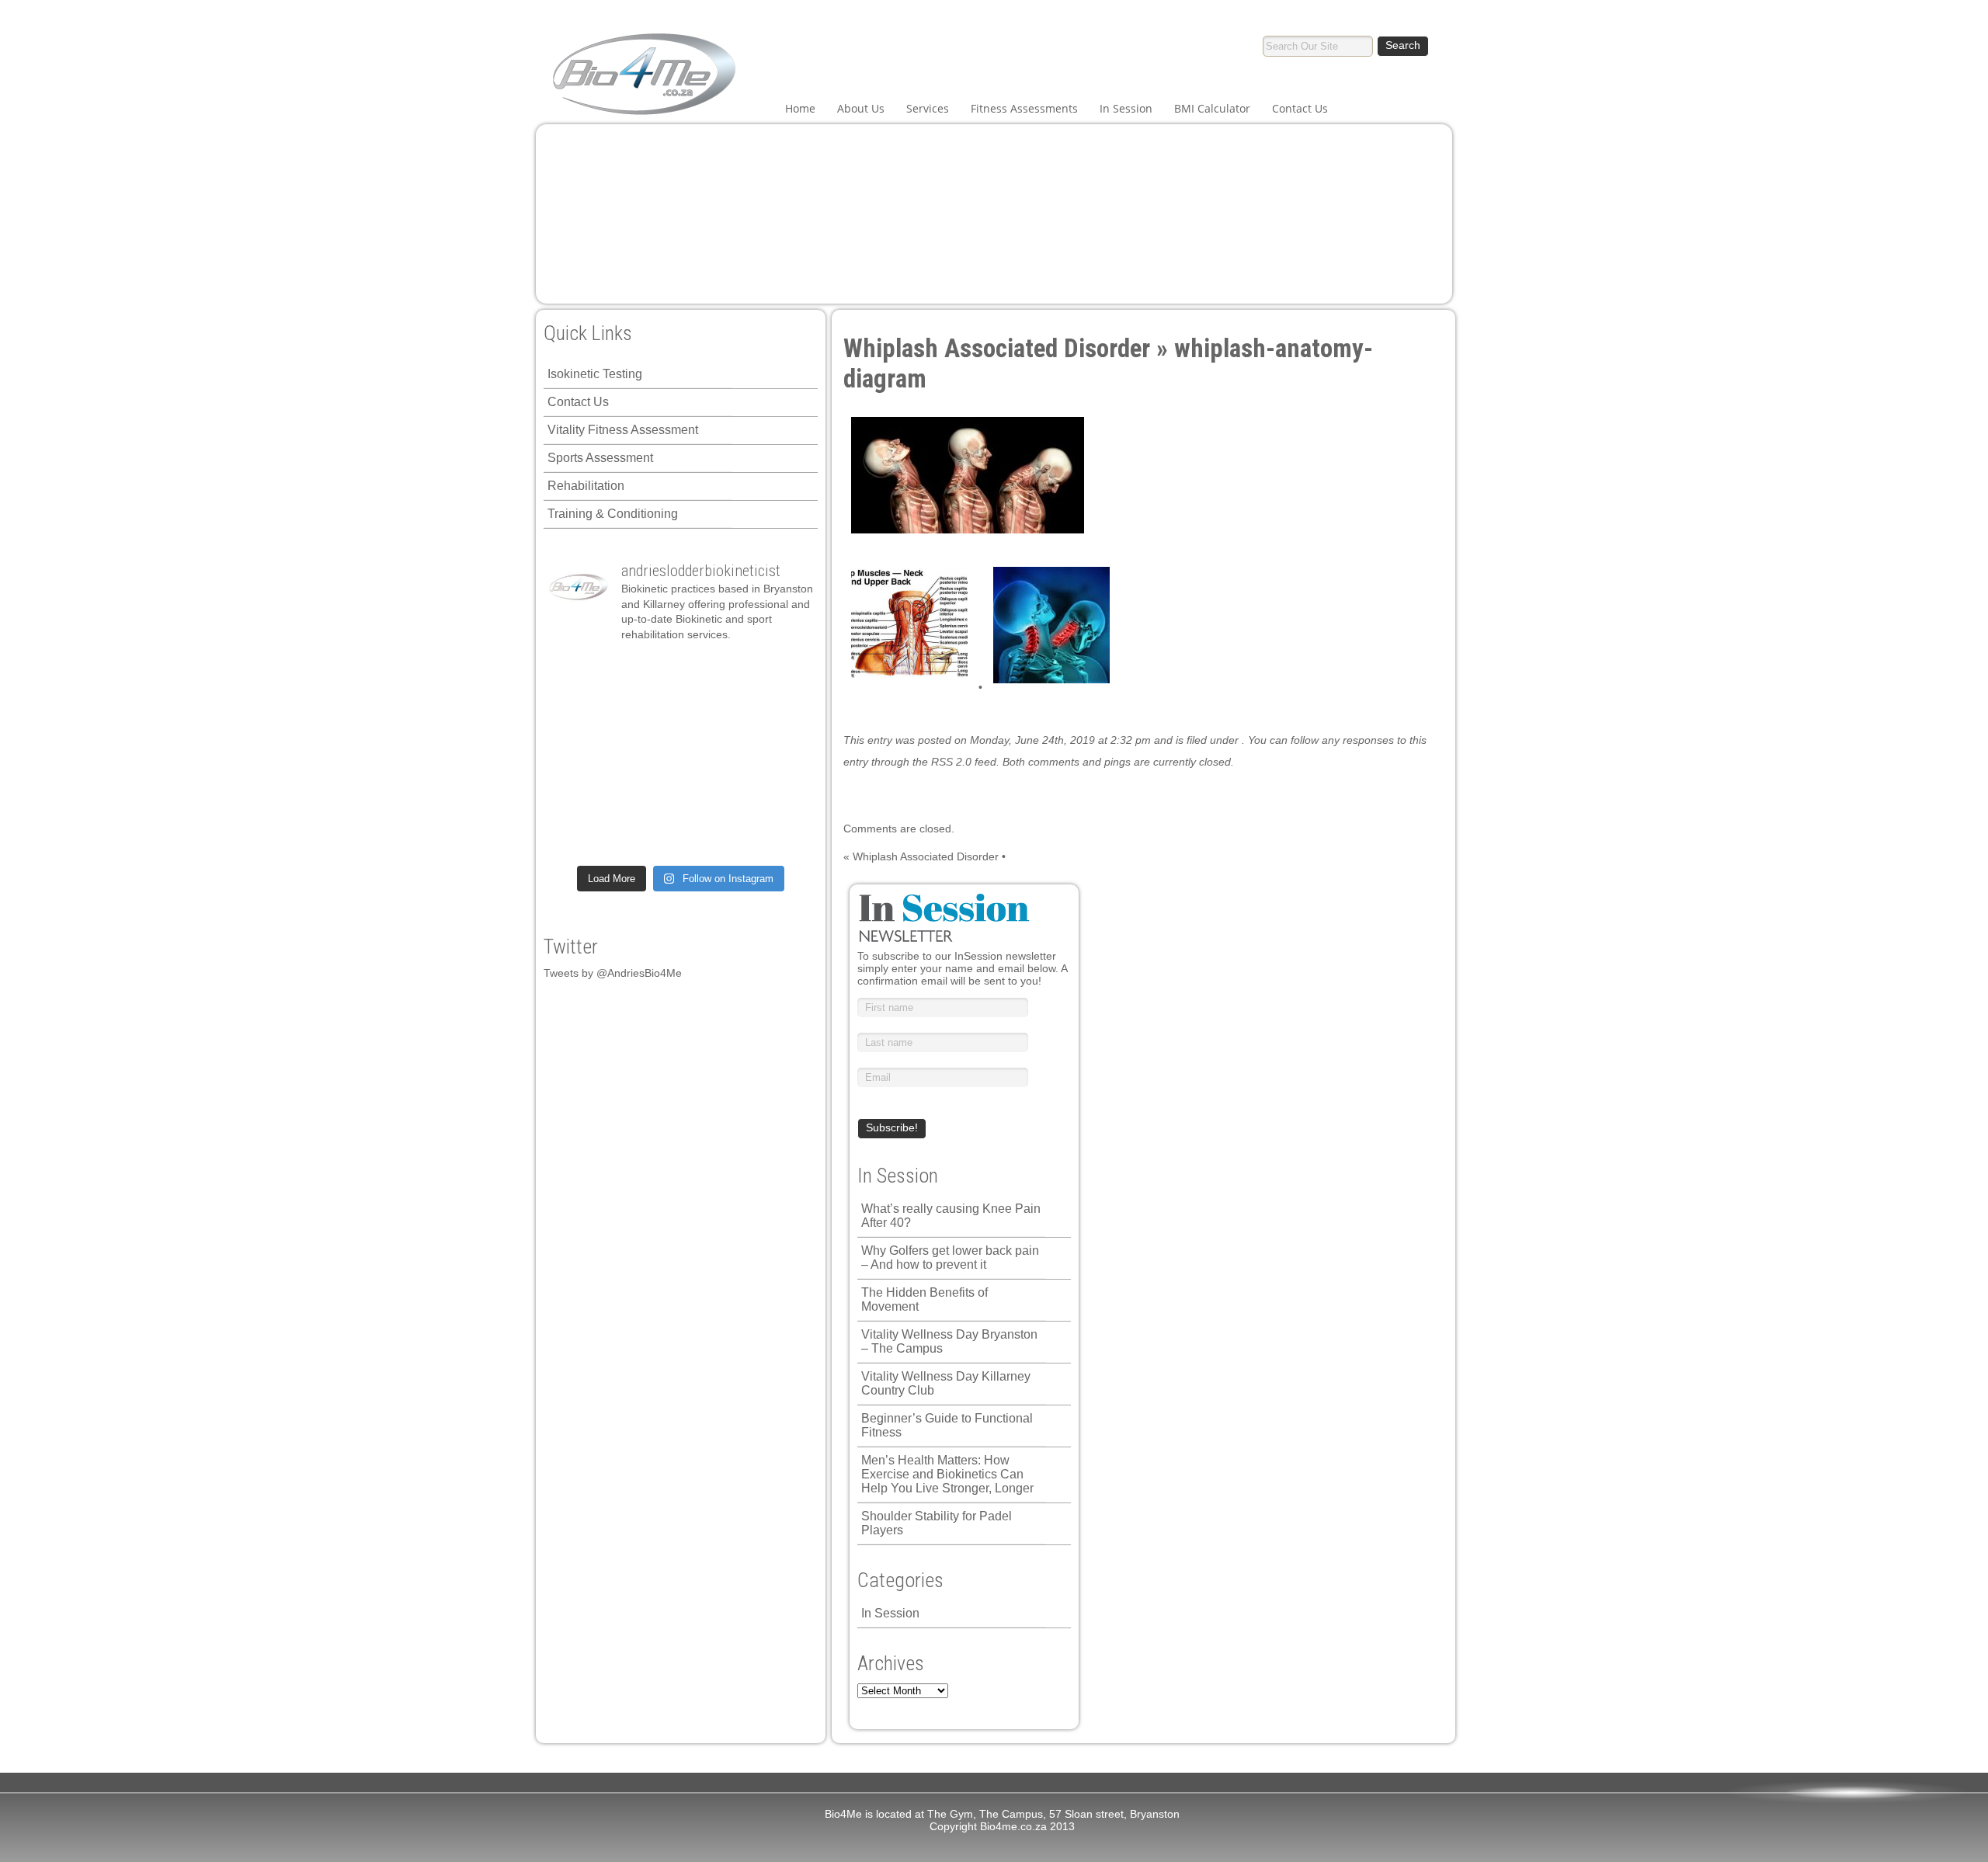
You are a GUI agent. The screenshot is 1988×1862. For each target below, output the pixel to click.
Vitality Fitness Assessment (623, 430)
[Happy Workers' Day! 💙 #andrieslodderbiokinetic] (648, 837)
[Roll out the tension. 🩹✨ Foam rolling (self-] (648, 797)
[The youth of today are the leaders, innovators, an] (781, 756)
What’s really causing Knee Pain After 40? (951, 1216)
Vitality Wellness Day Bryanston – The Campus (949, 1341)
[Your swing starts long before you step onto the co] (781, 837)
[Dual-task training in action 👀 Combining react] (781, 797)
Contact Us (1300, 108)
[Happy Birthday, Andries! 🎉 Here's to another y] (581, 756)
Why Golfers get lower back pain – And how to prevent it (950, 1258)
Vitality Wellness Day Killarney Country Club (946, 1383)
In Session (1126, 108)
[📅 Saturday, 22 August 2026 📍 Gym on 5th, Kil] (648, 715)
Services (928, 108)
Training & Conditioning (613, 514)
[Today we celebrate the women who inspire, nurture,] (581, 837)
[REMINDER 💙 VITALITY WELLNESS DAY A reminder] (648, 674)
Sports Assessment (600, 458)
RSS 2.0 (951, 762)
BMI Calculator (1212, 108)
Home (800, 108)
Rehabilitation (586, 486)
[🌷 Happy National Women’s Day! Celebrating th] (781, 674)
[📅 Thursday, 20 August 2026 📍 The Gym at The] (714, 715)
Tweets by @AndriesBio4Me (613, 973)
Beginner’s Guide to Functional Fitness (947, 1425)
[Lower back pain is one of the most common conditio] (581, 797)
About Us (861, 108)
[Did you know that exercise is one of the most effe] (714, 797)
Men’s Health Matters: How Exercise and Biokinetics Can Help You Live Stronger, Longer (947, 1474)
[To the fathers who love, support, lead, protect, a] (714, 756)
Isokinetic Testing (595, 374)
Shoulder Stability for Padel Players (937, 1523)
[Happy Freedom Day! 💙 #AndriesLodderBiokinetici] (714, 837)
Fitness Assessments (1024, 108)
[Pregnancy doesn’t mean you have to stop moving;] (581, 674)
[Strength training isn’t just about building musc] (714, 674)
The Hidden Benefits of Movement (924, 1299)
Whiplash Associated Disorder (997, 348)
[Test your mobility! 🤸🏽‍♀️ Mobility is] (648, 756)
